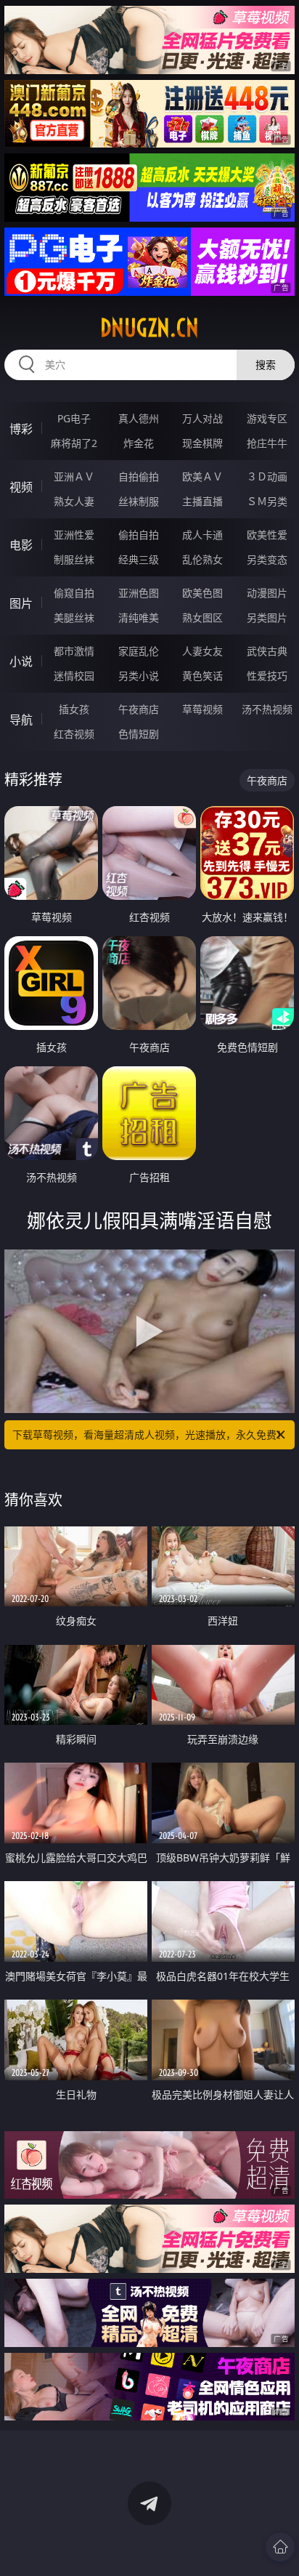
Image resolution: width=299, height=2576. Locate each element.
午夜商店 (139, 709)
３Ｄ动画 (267, 476)
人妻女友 (202, 651)
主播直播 (202, 501)
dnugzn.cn (149, 328)
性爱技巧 (267, 676)
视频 (21, 487)
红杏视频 (74, 734)
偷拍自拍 (139, 535)
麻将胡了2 (74, 443)
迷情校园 (74, 676)
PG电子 (74, 418)
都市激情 (74, 651)
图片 (21, 603)
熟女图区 (202, 617)
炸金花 (139, 443)
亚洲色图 (139, 593)
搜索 (266, 365)
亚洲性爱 (74, 535)
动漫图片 (267, 593)
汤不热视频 (267, 709)
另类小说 (139, 676)
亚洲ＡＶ (74, 476)
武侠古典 (267, 651)
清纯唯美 (139, 617)
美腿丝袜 (74, 617)
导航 (21, 720)
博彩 (21, 429)
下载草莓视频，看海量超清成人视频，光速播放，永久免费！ (149, 1434)
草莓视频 (202, 709)
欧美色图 (202, 593)
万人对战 (202, 418)
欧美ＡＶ (202, 476)
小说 (21, 661)
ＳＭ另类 (267, 501)
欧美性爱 (267, 535)
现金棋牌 (202, 443)
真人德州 (139, 418)
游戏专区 (267, 418)
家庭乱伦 (139, 651)
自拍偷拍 (139, 476)
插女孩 (74, 709)
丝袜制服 (139, 501)
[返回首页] (280, 2547)
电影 (21, 545)
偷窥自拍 (74, 593)
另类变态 (267, 559)
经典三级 (139, 559)
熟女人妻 (74, 501)
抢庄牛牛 (267, 443)
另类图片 (267, 617)
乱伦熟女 (202, 559)
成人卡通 (202, 535)
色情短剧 (139, 734)
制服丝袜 (74, 559)
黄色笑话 (202, 676)
